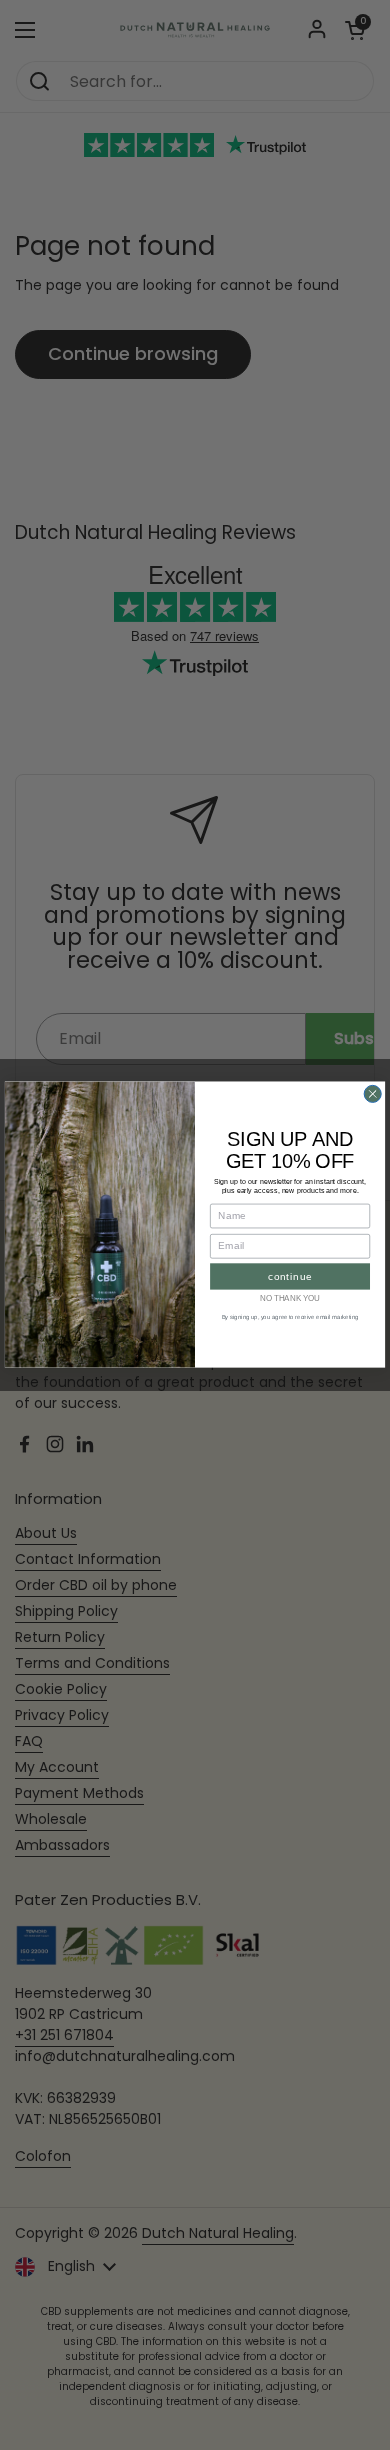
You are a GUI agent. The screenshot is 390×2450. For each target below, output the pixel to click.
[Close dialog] (372, 1094)
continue (290, 1276)
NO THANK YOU (290, 1299)
